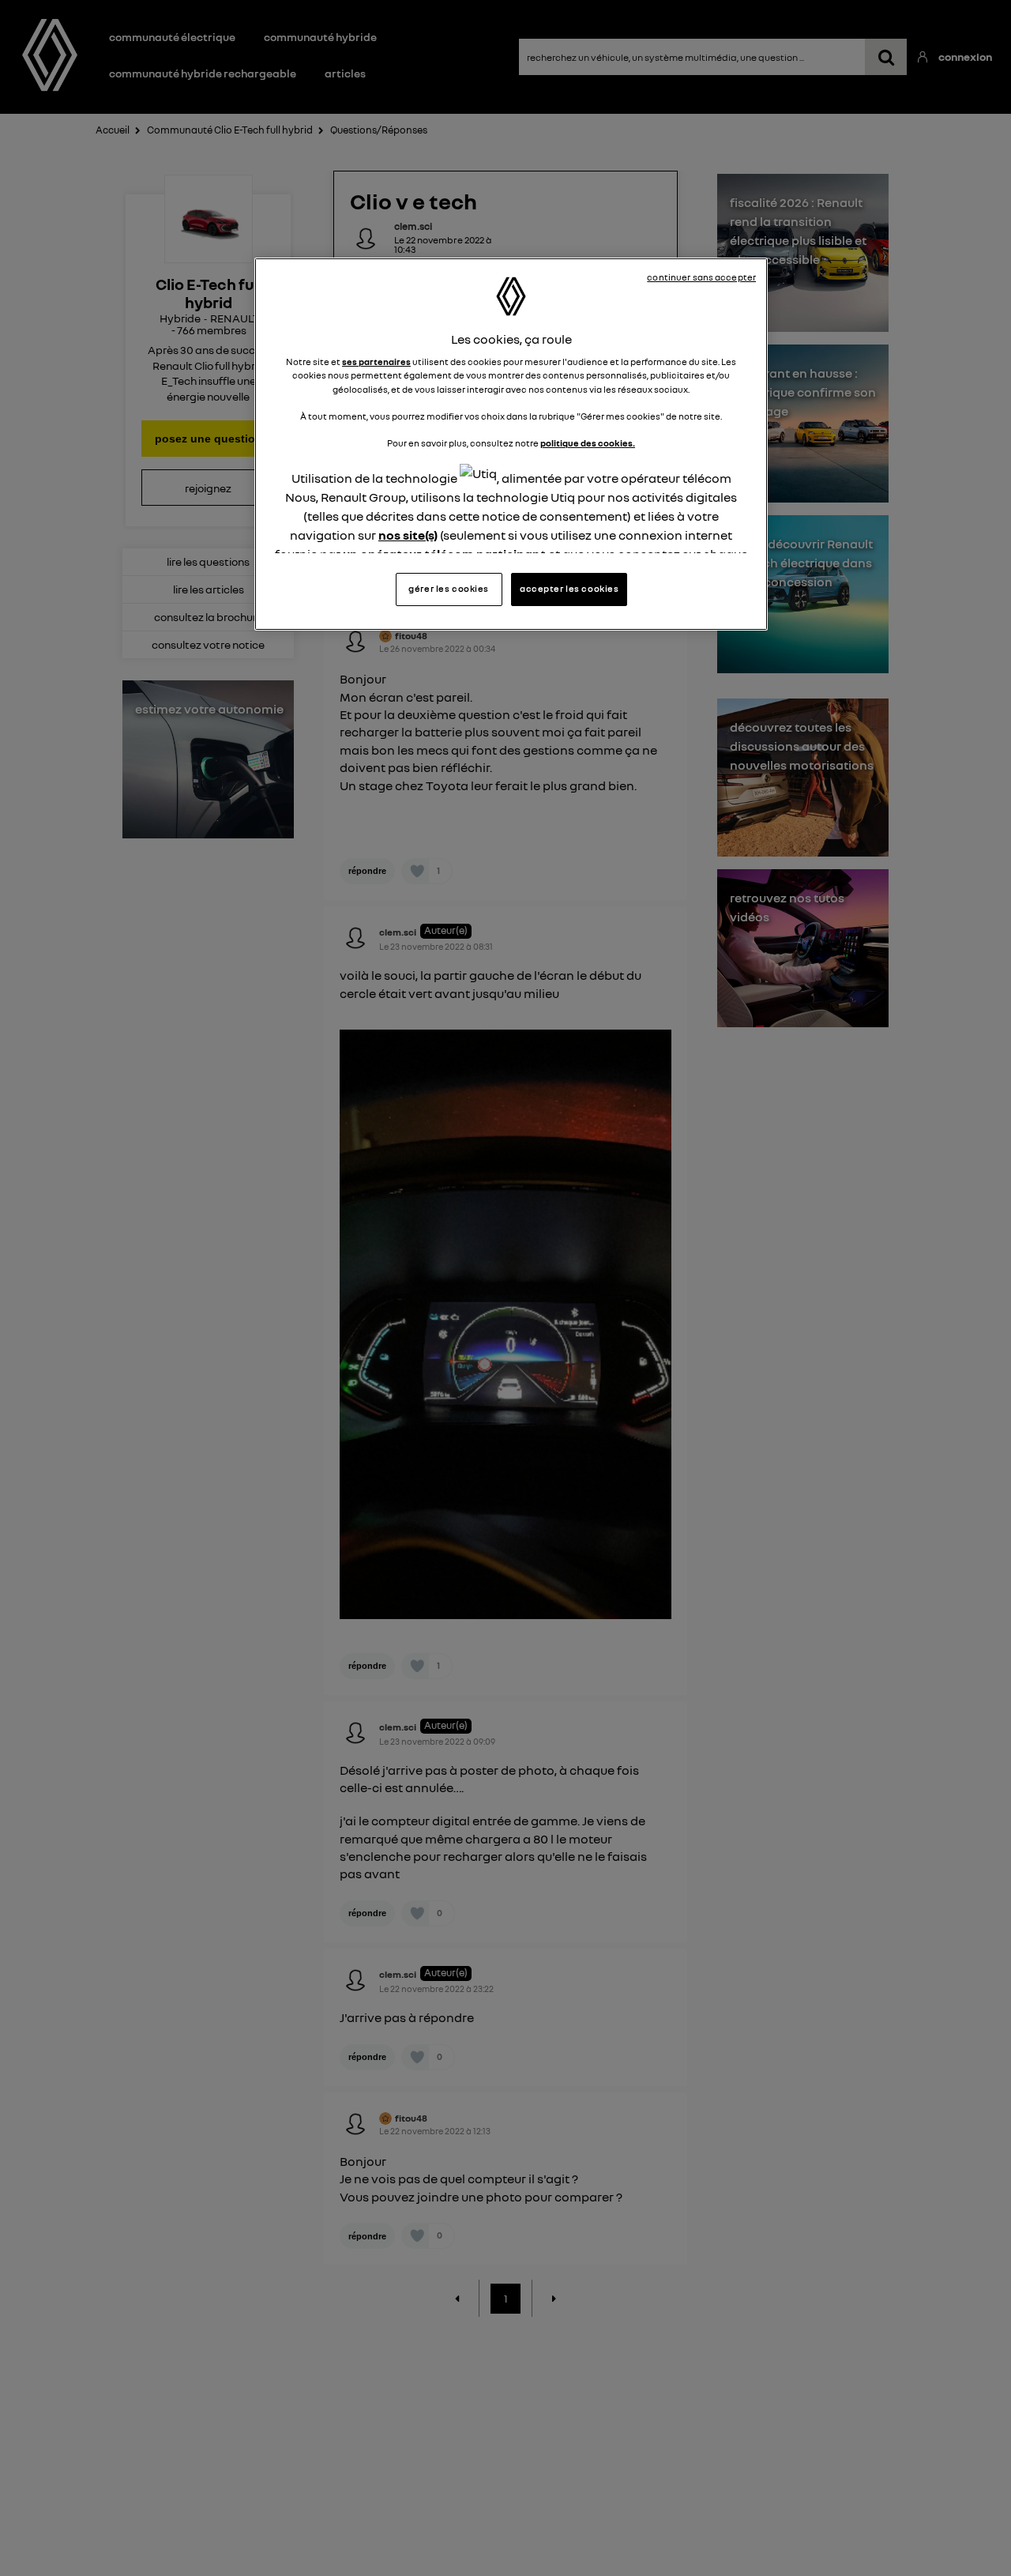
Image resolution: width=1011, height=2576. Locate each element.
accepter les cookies (569, 589)
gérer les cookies (449, 589)
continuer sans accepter (701, 277)
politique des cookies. (588, 443)
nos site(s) (408, 535)
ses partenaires (376, 362)
